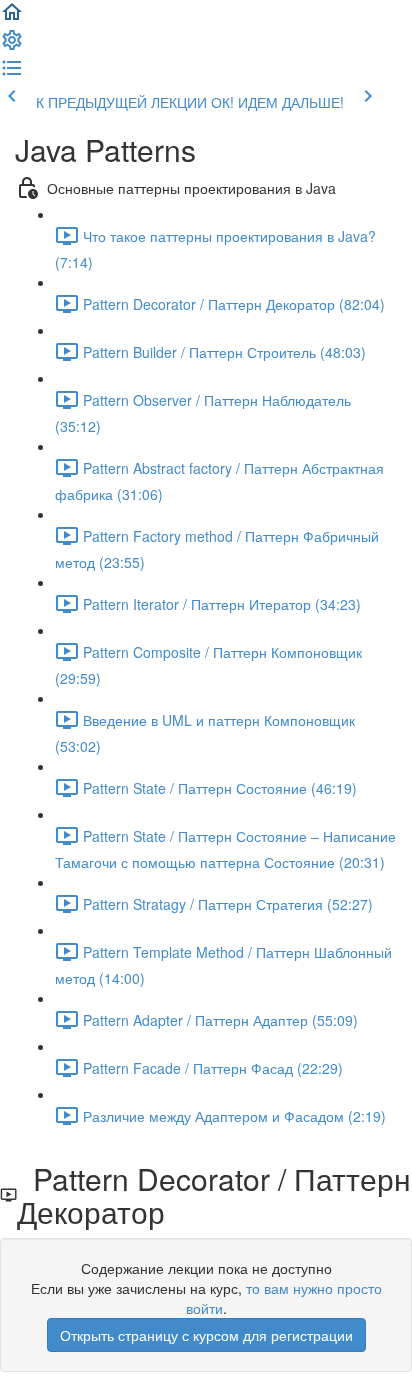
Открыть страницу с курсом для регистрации (206, 1335)
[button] (12, 18)
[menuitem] (12, 46)
